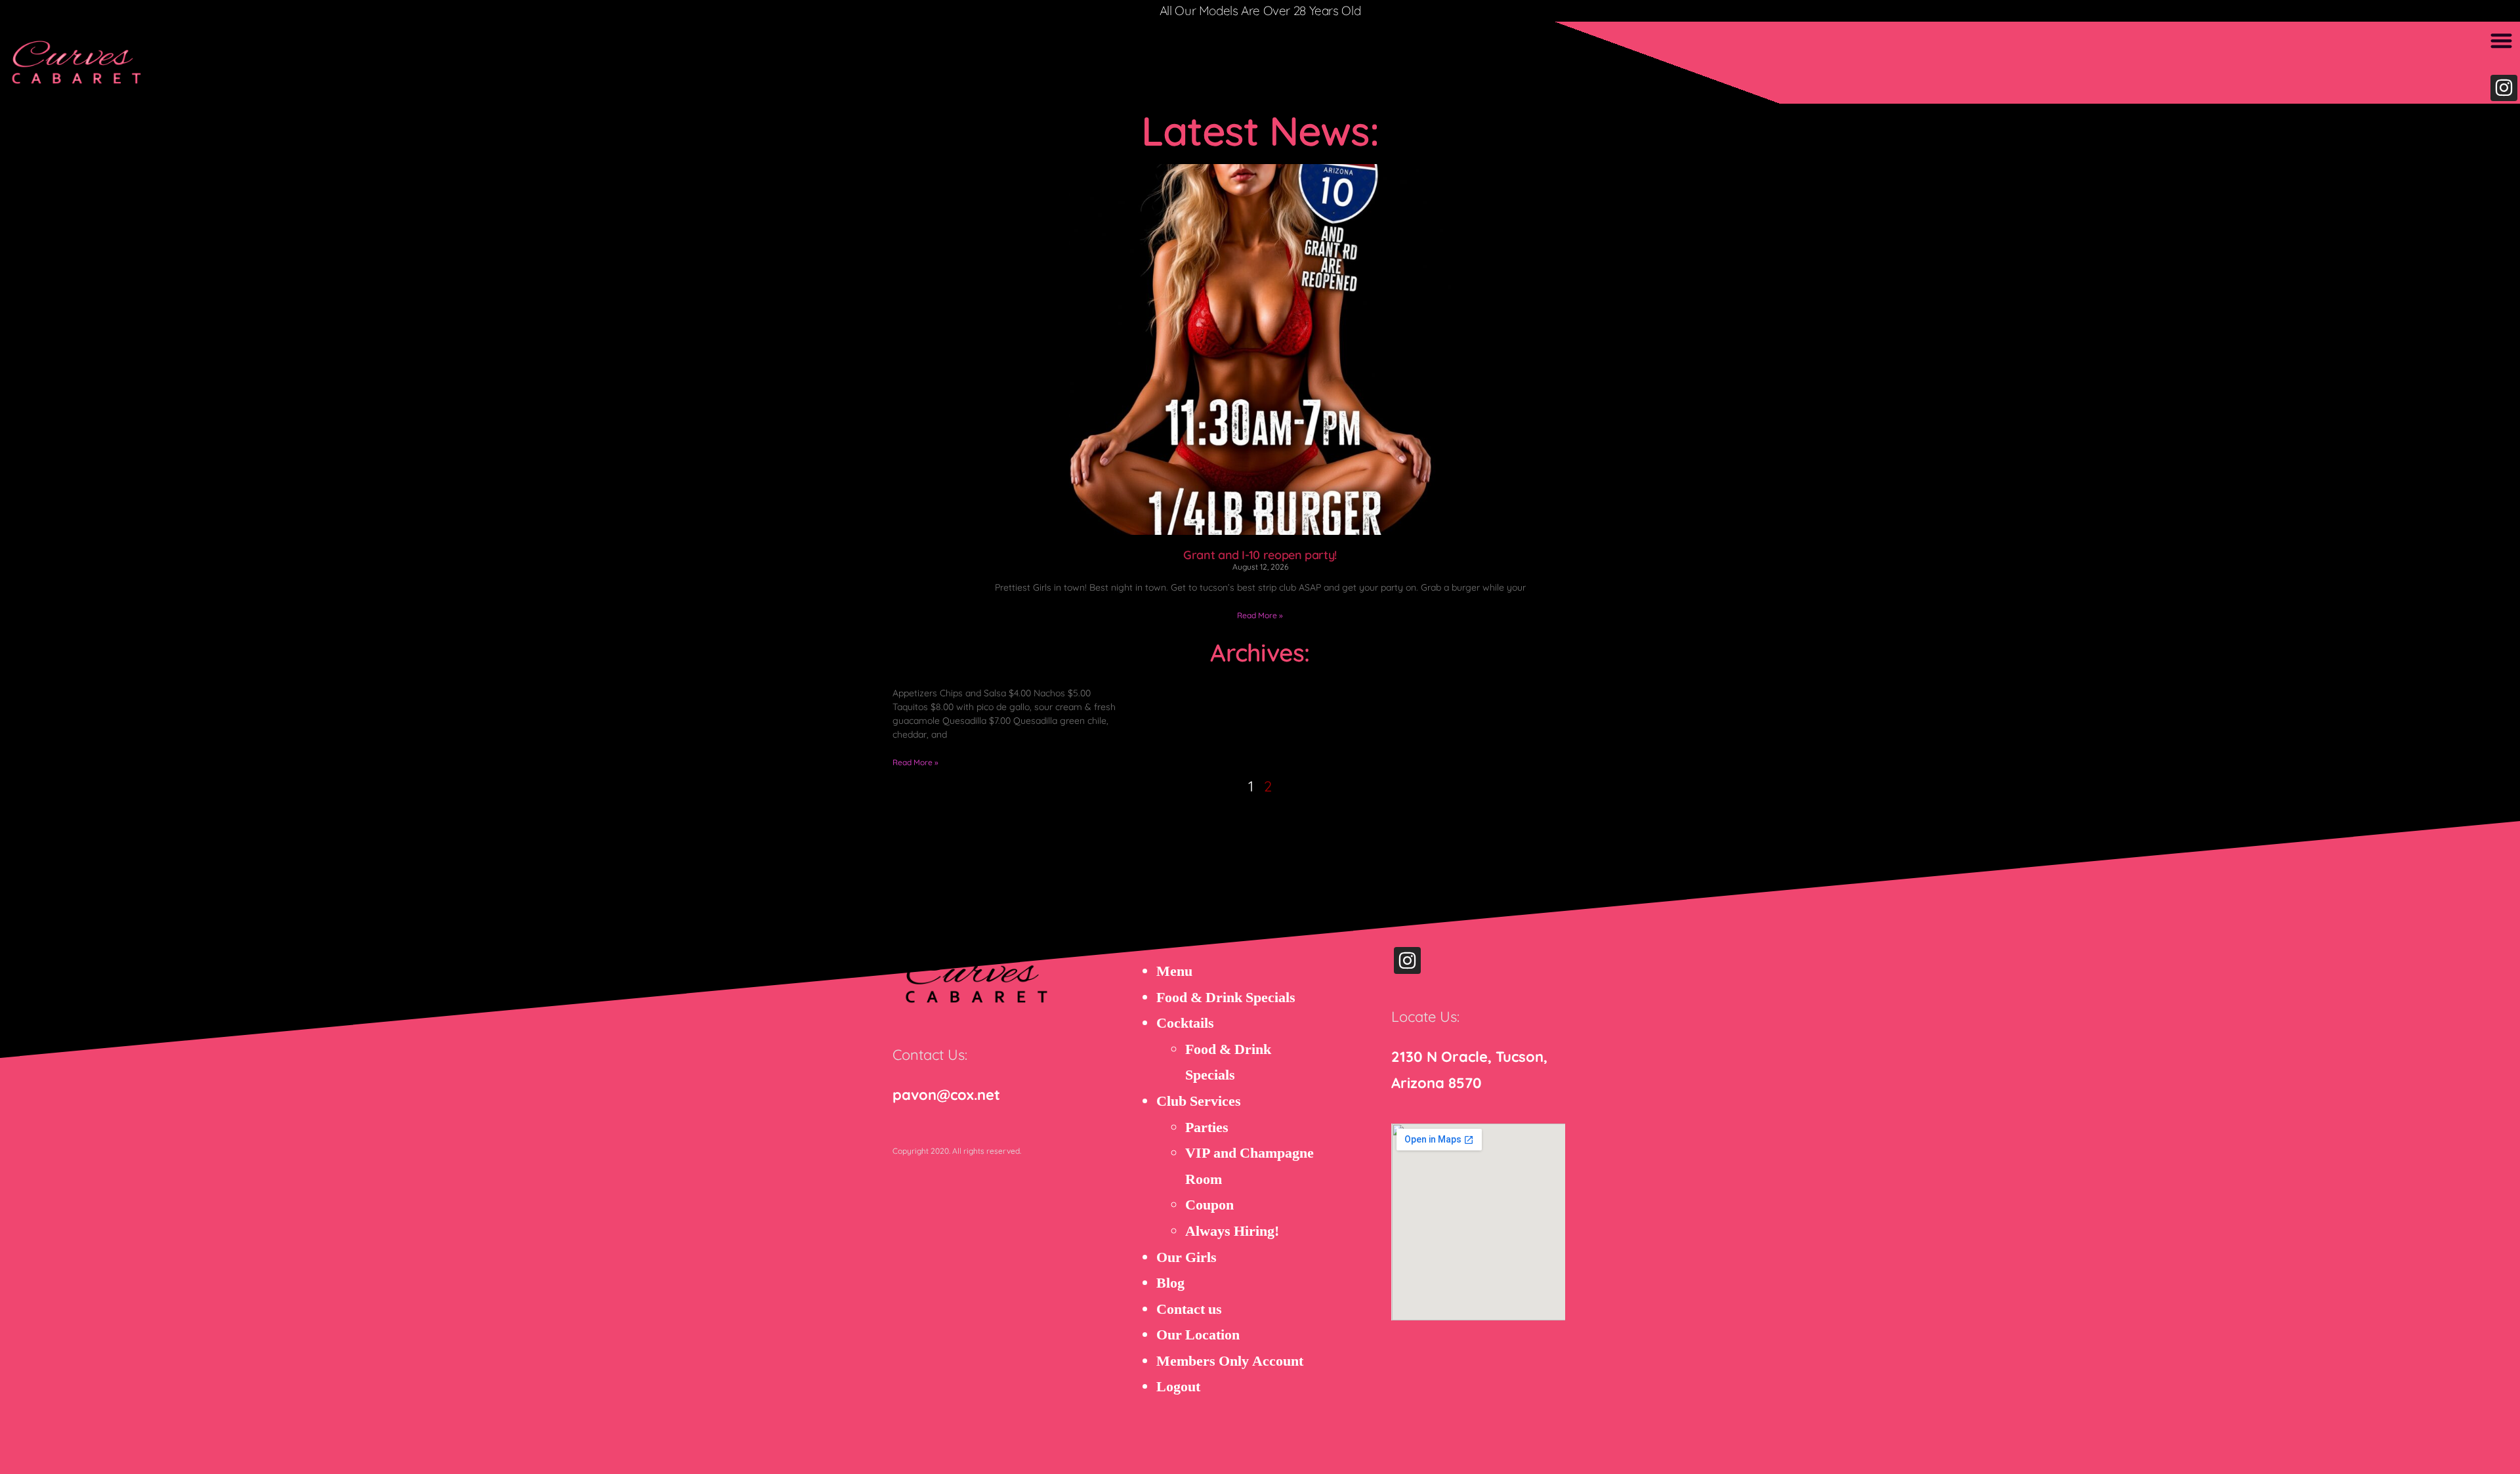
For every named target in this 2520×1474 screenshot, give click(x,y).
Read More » (1260, 615)
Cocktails (1185, 1023)
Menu (1174, 971)
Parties (1207, 1127)
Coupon (1209, 1205)
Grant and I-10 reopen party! (1260, 555)
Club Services (1199, 1101)
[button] (2502, 40)
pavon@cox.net (946, 1095)
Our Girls (1186, 1257)
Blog (1170, 1283)
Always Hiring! (1232, 1231)
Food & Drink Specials (1226, 998)
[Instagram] (2504, 88)
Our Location (1198, 1335)
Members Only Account (1230, 1361)
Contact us (1189, 1309)
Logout (1178, 1387)
